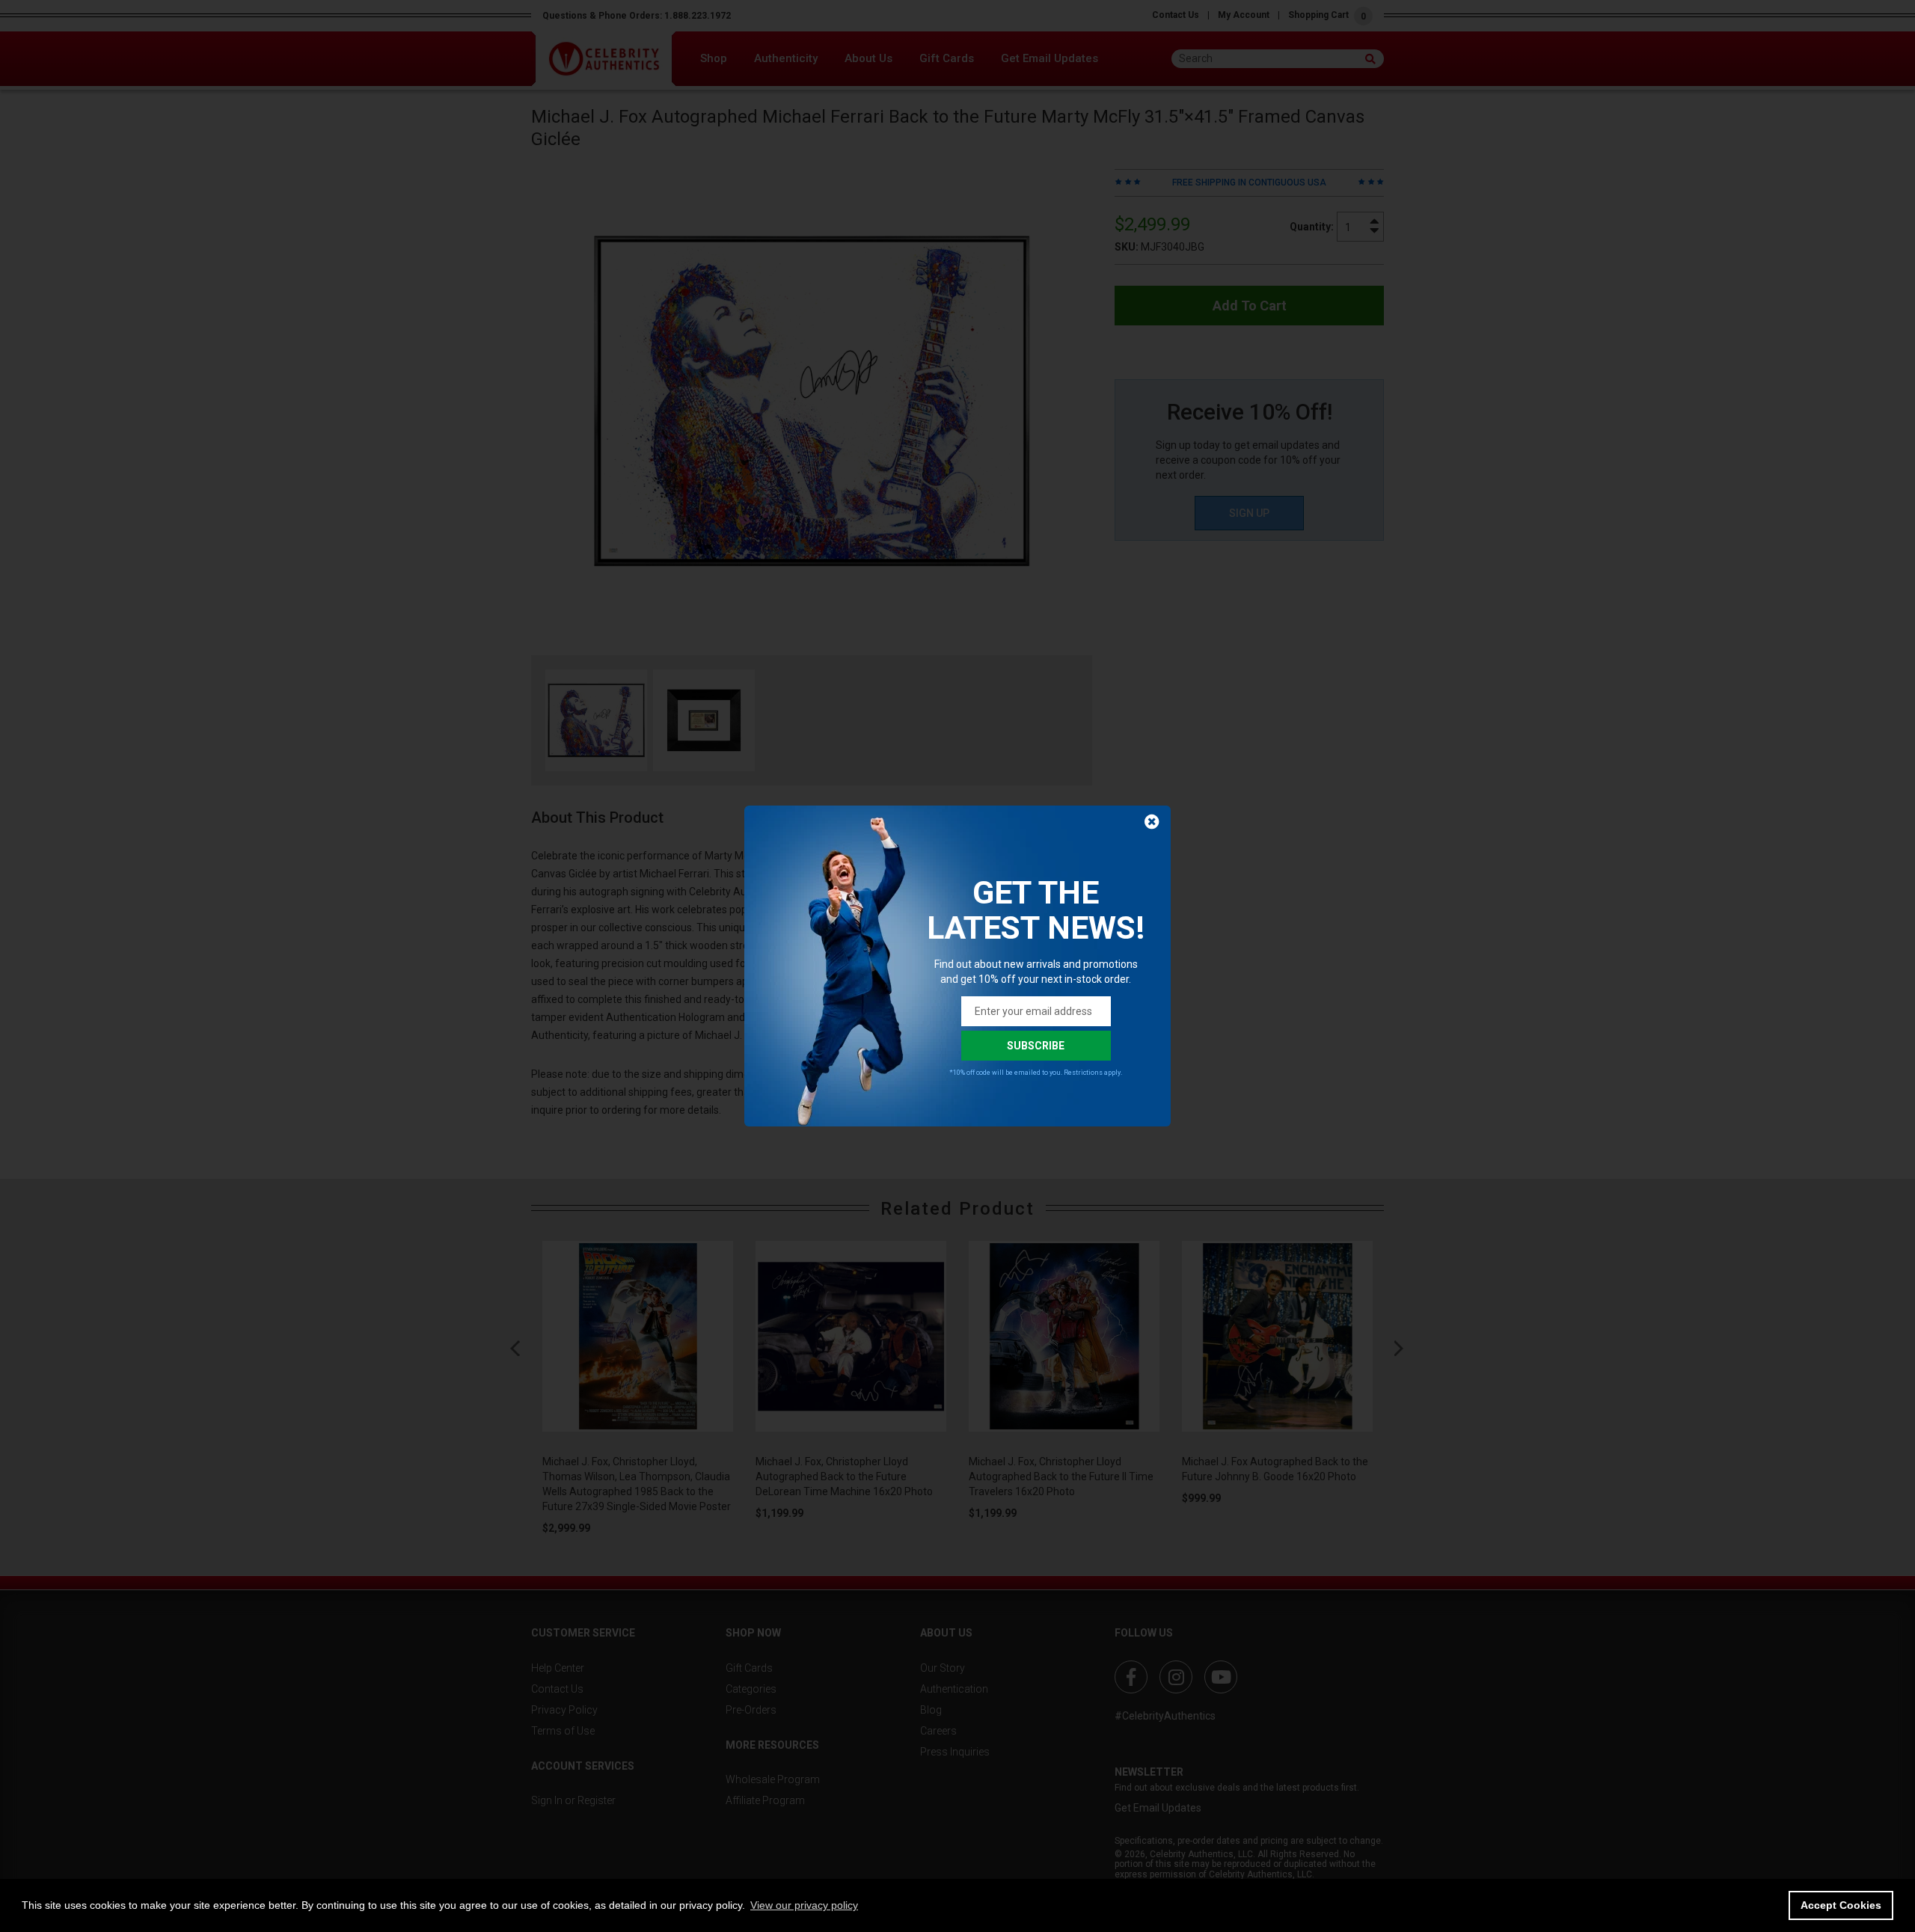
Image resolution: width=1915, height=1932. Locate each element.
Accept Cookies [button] (1841, 1905)
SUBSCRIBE (1036, 1046)
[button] (804, 1905)
